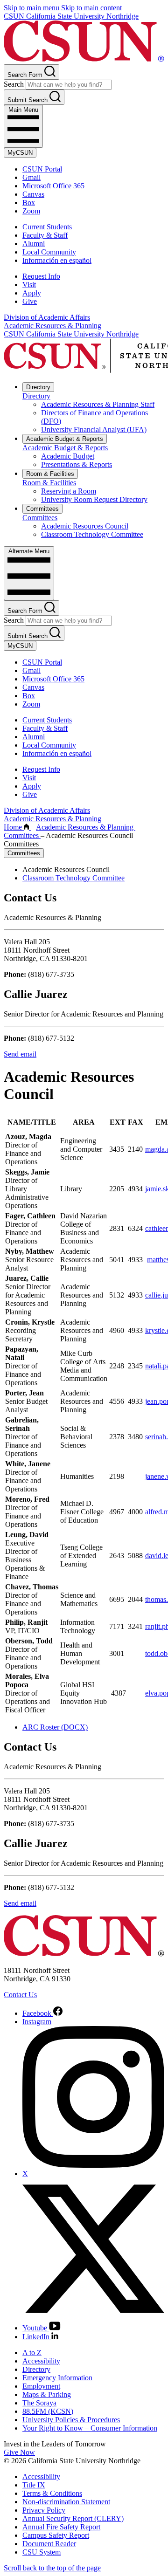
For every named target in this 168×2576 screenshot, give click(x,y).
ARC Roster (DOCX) (55, 1727)
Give (30, 301)
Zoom (31, 211)
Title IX (34, 2485)
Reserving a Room (69, 491)
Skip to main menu (31, 8)
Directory (38, 387)
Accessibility (41, 2361)
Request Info (41, 276)
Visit (29, 285)
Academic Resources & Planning (52, 326)
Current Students (47, 227)
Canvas (33, 194)
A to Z (32, 2353)
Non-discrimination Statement (66, 2502)
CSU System (42, 2552)
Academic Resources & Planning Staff (98, 404)
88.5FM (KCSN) (48, 2411)
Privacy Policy (44, 2510)
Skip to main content (91, 8)
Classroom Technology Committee (92, 534)
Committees (42, 509)
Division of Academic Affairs (47, 317)
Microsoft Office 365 (53, 186)
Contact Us (20, 1995)
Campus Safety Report (56, 2535)
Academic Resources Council (85, 526)
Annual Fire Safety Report (61, 2527)
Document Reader (49, 2544)
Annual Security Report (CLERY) (73, 2518)
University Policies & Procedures (71, 2420)
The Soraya (39, 2403)
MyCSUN (20, 153)
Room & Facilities (50, 474)
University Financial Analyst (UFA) (94, 429)
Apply (32, 293)
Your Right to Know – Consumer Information (90, 2428)
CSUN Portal (42, 169)
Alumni (34, 244)
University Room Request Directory (94, 499)
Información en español (57, 260)
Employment (41, 2386)
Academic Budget (68, 456)
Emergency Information (57, 2378)
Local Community (49, 252)
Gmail (31, 177)
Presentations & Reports (77, 464)
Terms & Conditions (52, 2493)
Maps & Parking (47, 2394)
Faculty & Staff (45, 235)
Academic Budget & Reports (65, 439)
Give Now (19, 2452)
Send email (20, 1054)
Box (29, 203)
